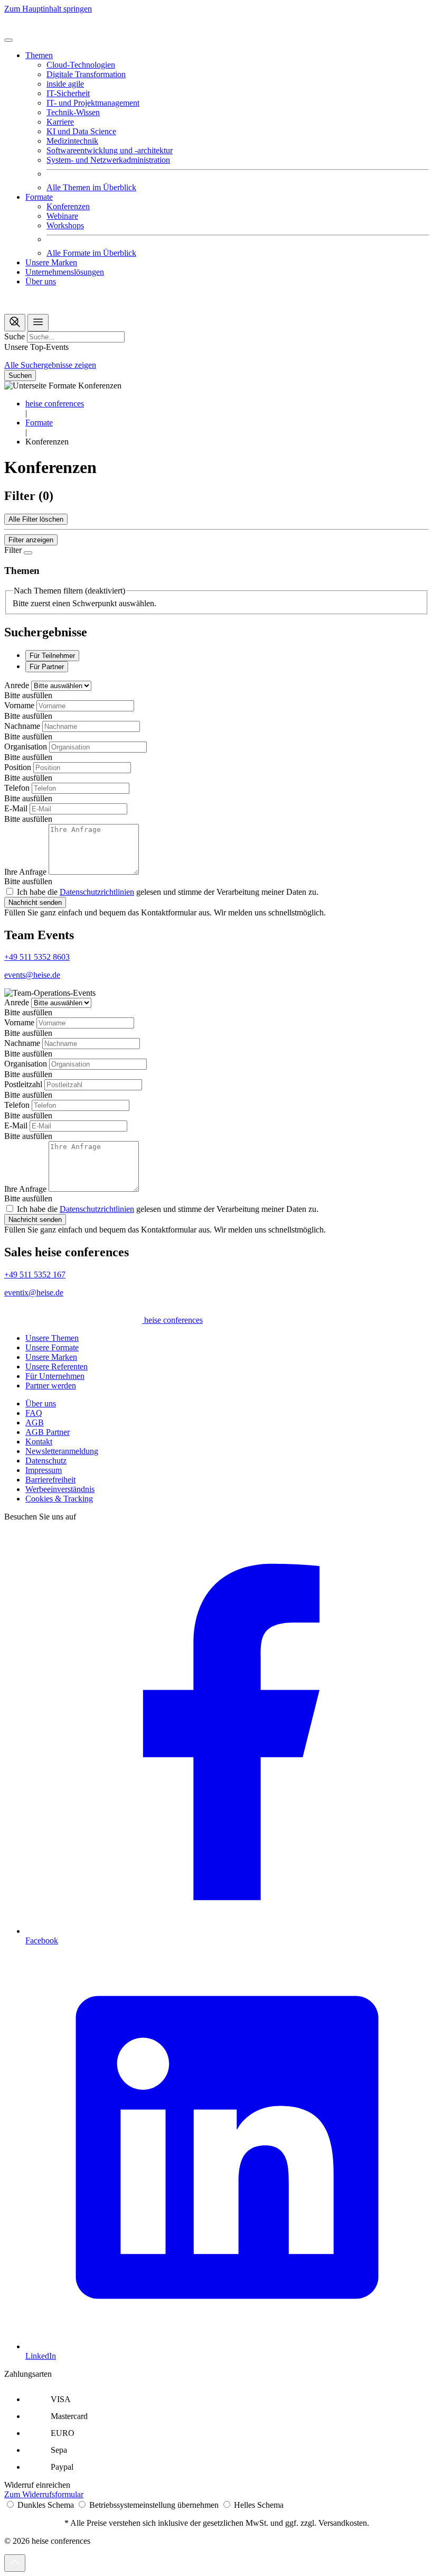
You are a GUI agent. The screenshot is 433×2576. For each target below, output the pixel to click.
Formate (39, 423)
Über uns (41, 281)
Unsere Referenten (57, 1366)
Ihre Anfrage (26, 872)
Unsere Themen (52, 1338)
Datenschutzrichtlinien (97, 892)
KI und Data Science (81, 131)
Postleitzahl (24, 1084)
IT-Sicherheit (68, 93)
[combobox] (76, 337)
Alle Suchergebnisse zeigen (50, 365)
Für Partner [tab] (47, 667)
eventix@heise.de (34, 1292)
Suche (15, 336)
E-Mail (17, 808)
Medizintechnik (72, 141)
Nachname (23, 726)
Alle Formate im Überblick (91, 253)
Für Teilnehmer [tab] (52, 656)
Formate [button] (39, 197)
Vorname (20, 705)
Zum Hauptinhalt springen (48, 9)
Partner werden (51, 1386)
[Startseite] (73, 28)
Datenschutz (46, 1461)
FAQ (34, 1413)
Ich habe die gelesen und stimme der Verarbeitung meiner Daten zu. (168, 892)
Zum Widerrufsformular (44, 2494)
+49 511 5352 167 (35, 1275)
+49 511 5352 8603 (37, 957)
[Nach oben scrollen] (15, 2563)
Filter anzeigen (31, 540)
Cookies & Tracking (59, 1499)
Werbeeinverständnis (60, 1489)
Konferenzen (68, 206)
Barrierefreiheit (50, 1480)
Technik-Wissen (73, 112)
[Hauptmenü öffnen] (38, 323)
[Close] (28, 553)
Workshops (65, 225)
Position (19, 767)
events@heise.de (32, 975)
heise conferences (55, 404)
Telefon (18, 788)
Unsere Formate (52, 1347)
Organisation (27, 747)
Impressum (44, 1470)
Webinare (62, 216)
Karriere (60, 122)
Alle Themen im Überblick (91, 187)
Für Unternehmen (55, 1376)
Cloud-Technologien (81, 65)
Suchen (20, 376)
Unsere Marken (51, 262)
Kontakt (39, 1442)
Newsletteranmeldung (62, 1451)
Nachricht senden (35, 902)
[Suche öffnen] (15, 323)
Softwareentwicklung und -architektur (110, 150)
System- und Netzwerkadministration (108, 160)
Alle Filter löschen (36, 519)
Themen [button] (39, 55)
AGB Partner (48, 1432)
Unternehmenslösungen (65, 272)
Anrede (18, 685)
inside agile (65, 84)
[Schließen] (8, 40)
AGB (35, 1423)
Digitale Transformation (86, 74)
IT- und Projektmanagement (93, 103)
